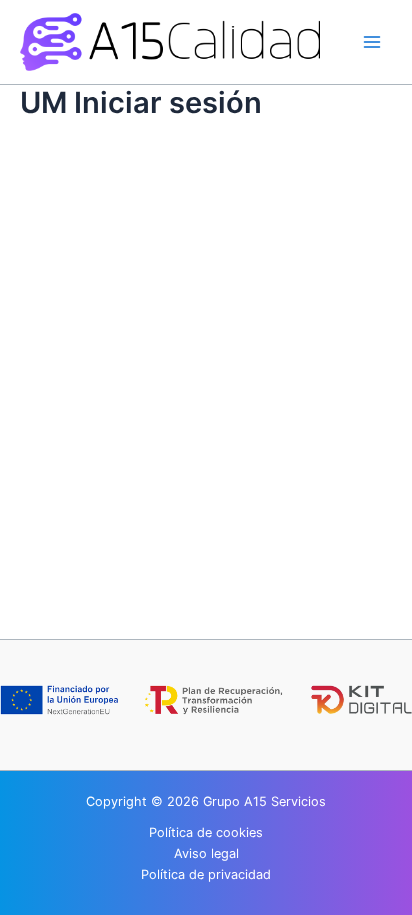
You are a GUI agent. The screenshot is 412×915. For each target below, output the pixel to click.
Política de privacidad (206, 874)
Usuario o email (84, 164)
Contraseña (70, 249)
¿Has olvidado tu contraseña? (206, 453)
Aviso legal (206, 853)
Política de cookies (206, 832)
